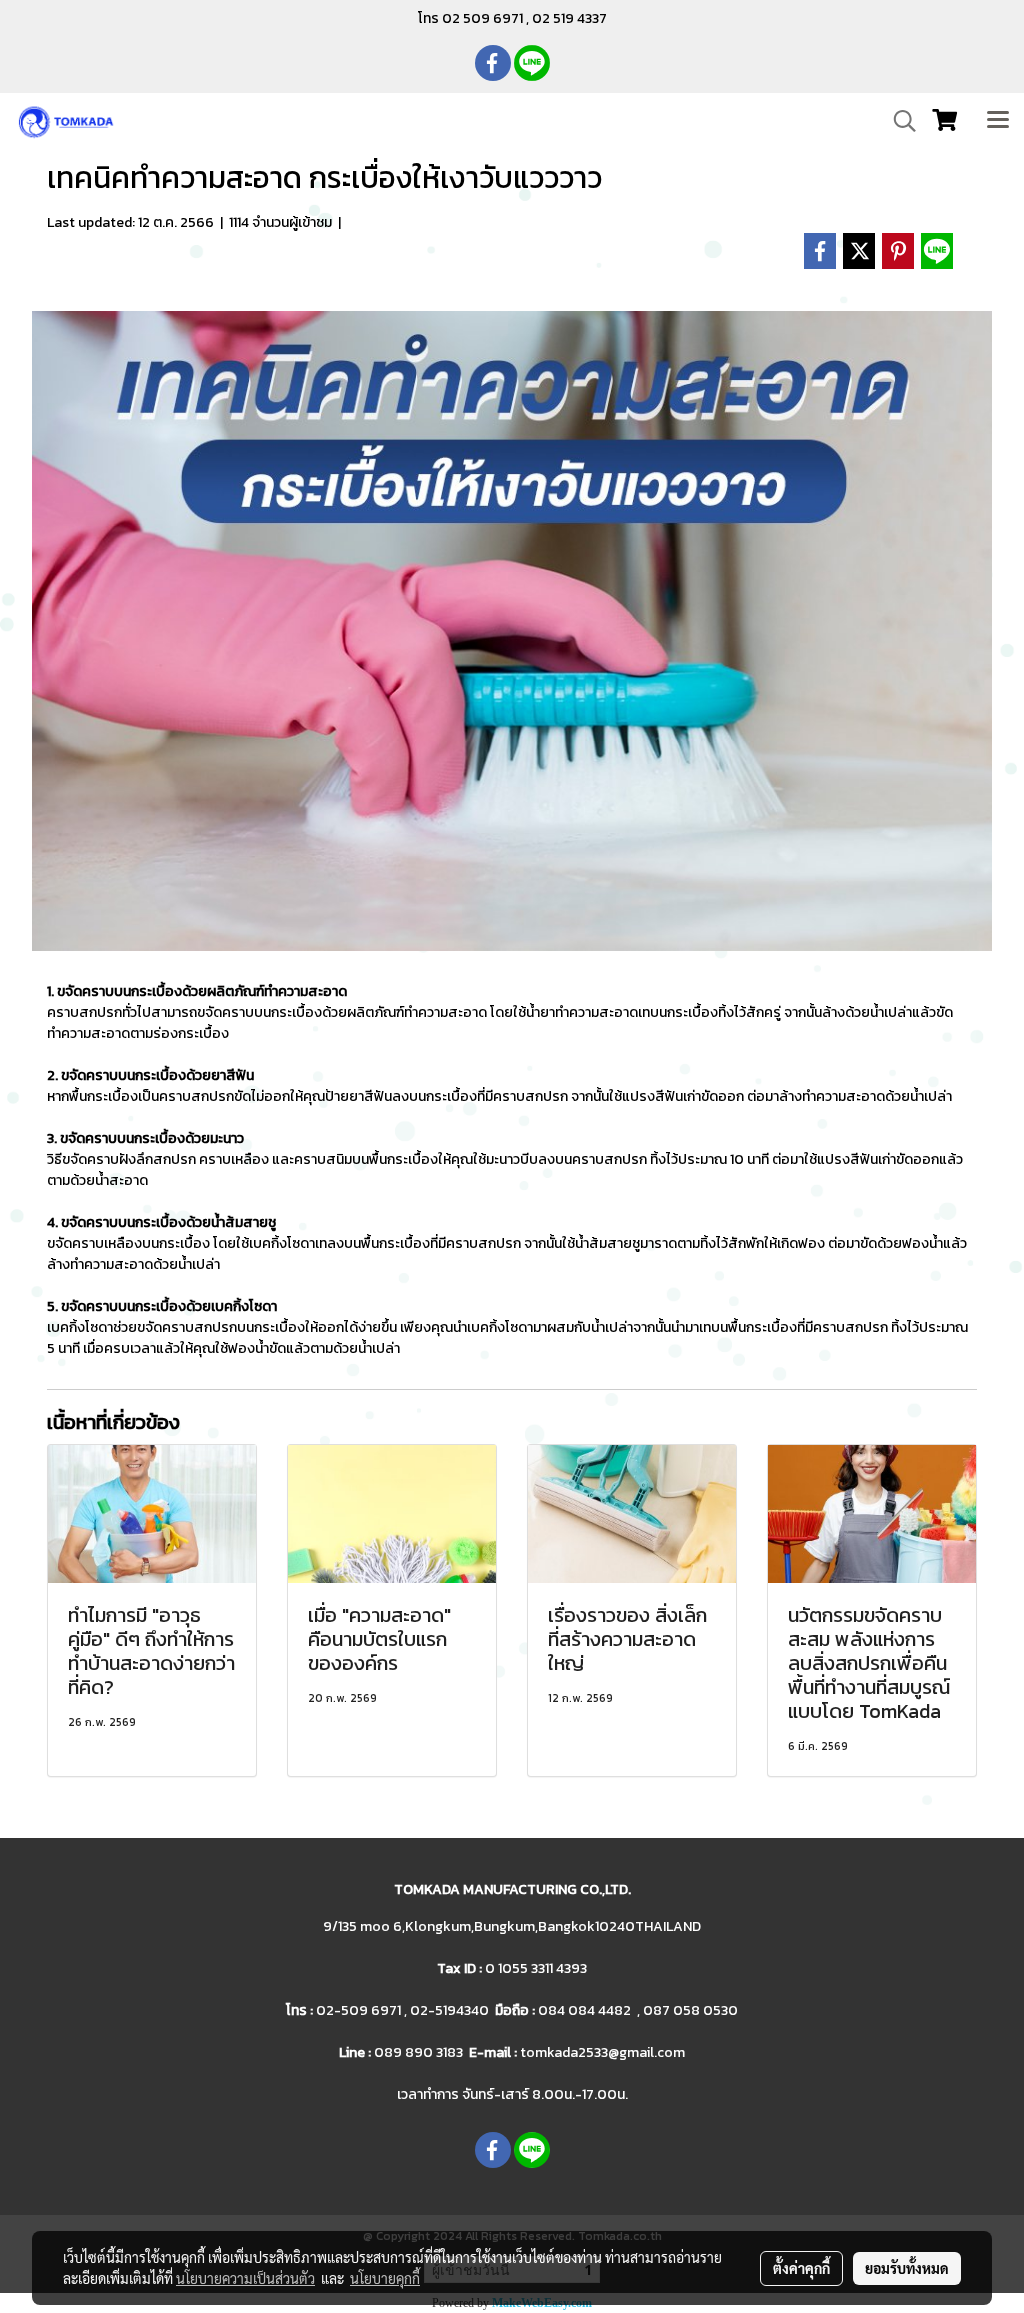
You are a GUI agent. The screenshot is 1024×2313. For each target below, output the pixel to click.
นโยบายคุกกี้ (385, 2278)
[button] (898, 121)
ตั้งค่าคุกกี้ (801, 2268)
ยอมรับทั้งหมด (907, 2268)
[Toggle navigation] (998, 121)
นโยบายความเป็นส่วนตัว (245, 2278)
